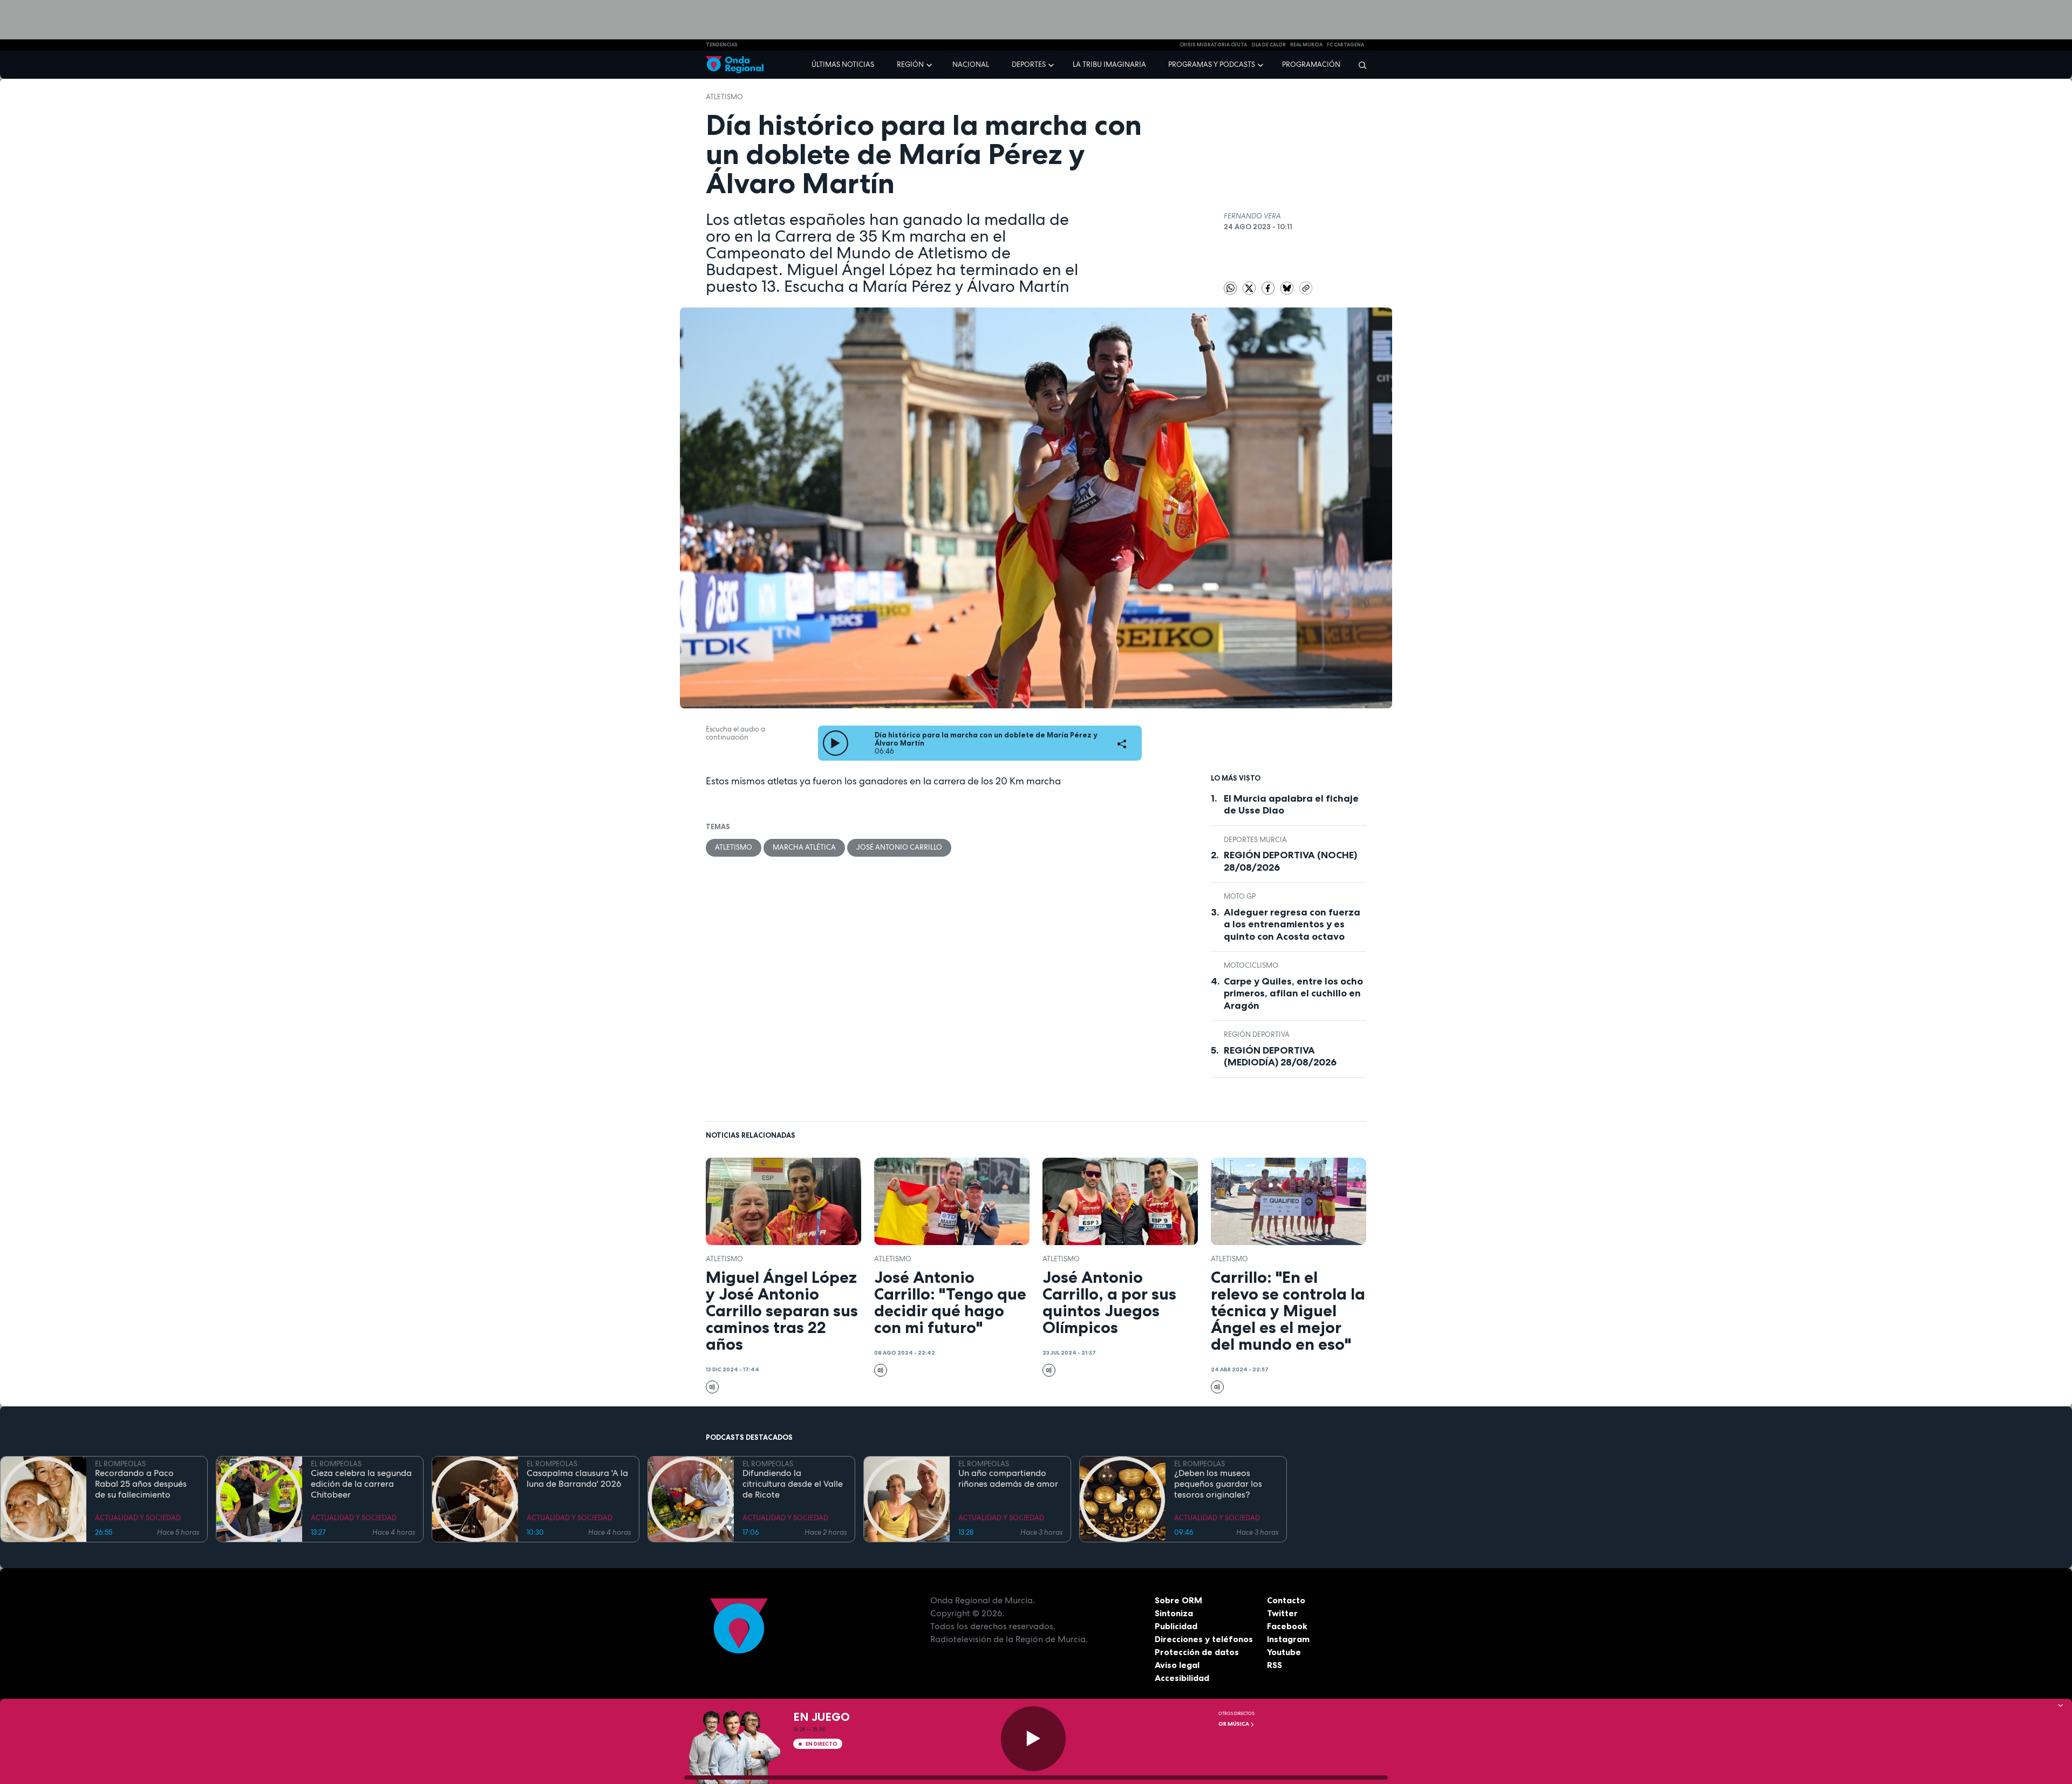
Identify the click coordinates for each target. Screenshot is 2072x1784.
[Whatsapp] (1230, 288)
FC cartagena (1345, 45)
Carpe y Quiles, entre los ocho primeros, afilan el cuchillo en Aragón (1293, 993)
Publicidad (1176, 1626)
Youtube (1284, 1652)
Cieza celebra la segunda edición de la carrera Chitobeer (361, 1484)
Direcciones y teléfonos (1204, 1639)
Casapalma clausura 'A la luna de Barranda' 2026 (577, 1479)
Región (910, 64)
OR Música (1234, 1724)
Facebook (1287, 1626)
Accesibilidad (1182, 1678)
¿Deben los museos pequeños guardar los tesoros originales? (1218, 1484)
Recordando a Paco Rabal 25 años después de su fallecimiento (141, 1484)
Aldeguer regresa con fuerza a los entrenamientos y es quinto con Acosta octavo (1292, 924)
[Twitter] (1250, 287)
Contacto (1286, 1600)
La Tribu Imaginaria (1109, 64)
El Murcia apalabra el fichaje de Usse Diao (1291, 805)
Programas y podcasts (1212, 64)
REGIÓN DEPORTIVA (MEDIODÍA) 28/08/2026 (1280, 1057)
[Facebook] (1269, 287)
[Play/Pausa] (1033, 1739)
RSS (1274, 1665)
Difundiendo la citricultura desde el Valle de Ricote (793, 1484)
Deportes (1029, 64)
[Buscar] (1359, 65)
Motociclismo (1251, 965)
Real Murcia (1306, 45)
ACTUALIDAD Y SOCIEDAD (138, 1518)
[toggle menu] (930, 64)
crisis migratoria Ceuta (1213, 45)
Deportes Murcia (1255, 840)
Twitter (1282, 1613)
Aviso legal (1177, 1665)
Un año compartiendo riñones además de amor (1008, 1479)
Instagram (1288, 1639)
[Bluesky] (1288, 287)
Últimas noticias (843, 64)
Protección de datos (1197, 1652)
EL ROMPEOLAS (120, 1464)
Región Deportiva (1257, 1034)
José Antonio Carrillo (899, 847)
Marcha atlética (804, 847)
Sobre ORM (1178, 1600)
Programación (1311, 64)
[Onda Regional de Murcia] (735, 65)
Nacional (971, 64)
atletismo (724, 97)
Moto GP (1240, 896)
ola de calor (1269, 45)
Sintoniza (1174, 1613)
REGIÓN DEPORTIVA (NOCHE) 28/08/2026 (1290, 861)
